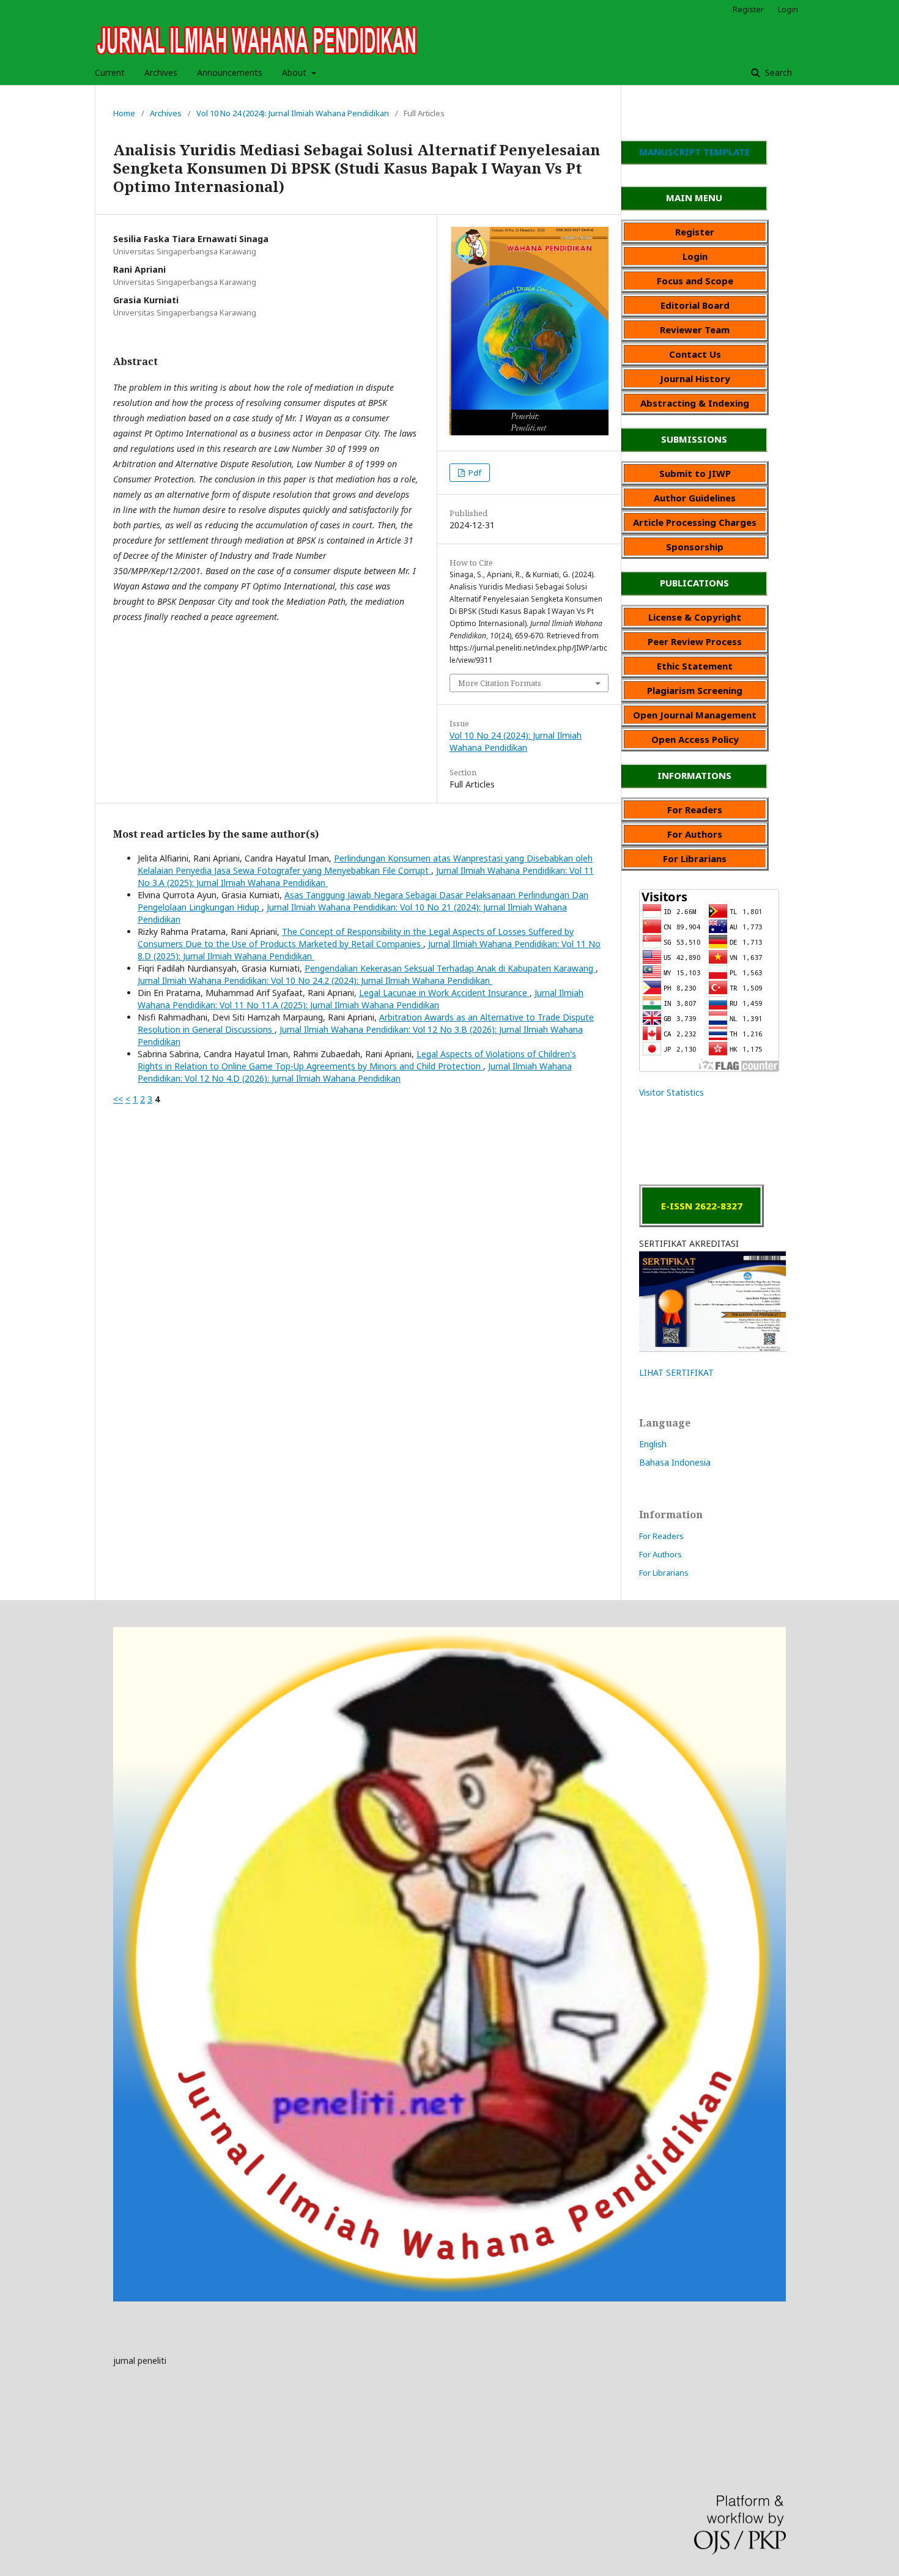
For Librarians (664, 1573)
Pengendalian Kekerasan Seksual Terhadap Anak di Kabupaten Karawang (450, 968)
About (295, 72)
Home (124, 113)
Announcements (230, 72)
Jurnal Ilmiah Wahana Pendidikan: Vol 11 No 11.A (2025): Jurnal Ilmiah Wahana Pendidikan (361, 999)
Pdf (474, 473)
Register (748, 9)
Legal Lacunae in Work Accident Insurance (444, 993)
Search (777, 72)
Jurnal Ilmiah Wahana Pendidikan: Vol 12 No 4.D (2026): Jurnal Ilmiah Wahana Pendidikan (355, 1072)
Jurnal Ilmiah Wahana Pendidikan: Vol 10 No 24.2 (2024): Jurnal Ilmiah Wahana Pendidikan (315, 980)
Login (788, 9)
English (653, 1444)
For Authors (660, 1554)
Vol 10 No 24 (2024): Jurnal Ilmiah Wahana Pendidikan (293, 113)
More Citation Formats (500, 683)
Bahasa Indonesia (675, 1462)
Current (110, 72)
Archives (161, 72)
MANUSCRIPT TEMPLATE (694, 152)
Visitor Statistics (671, 1092)
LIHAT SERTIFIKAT (676, 1372)
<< (118, 1099)
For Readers (661, 1536)
